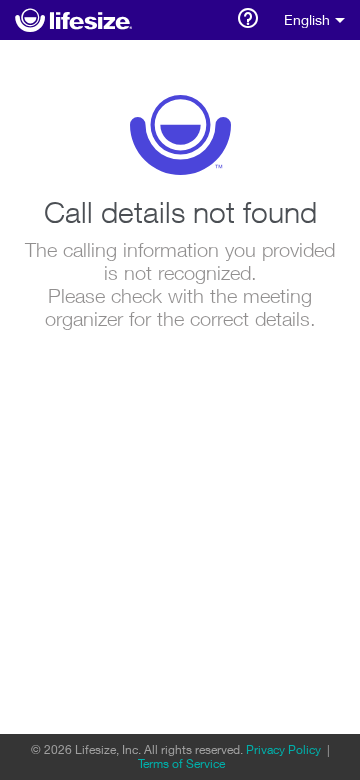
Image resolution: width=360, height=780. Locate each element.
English (307, 20)
